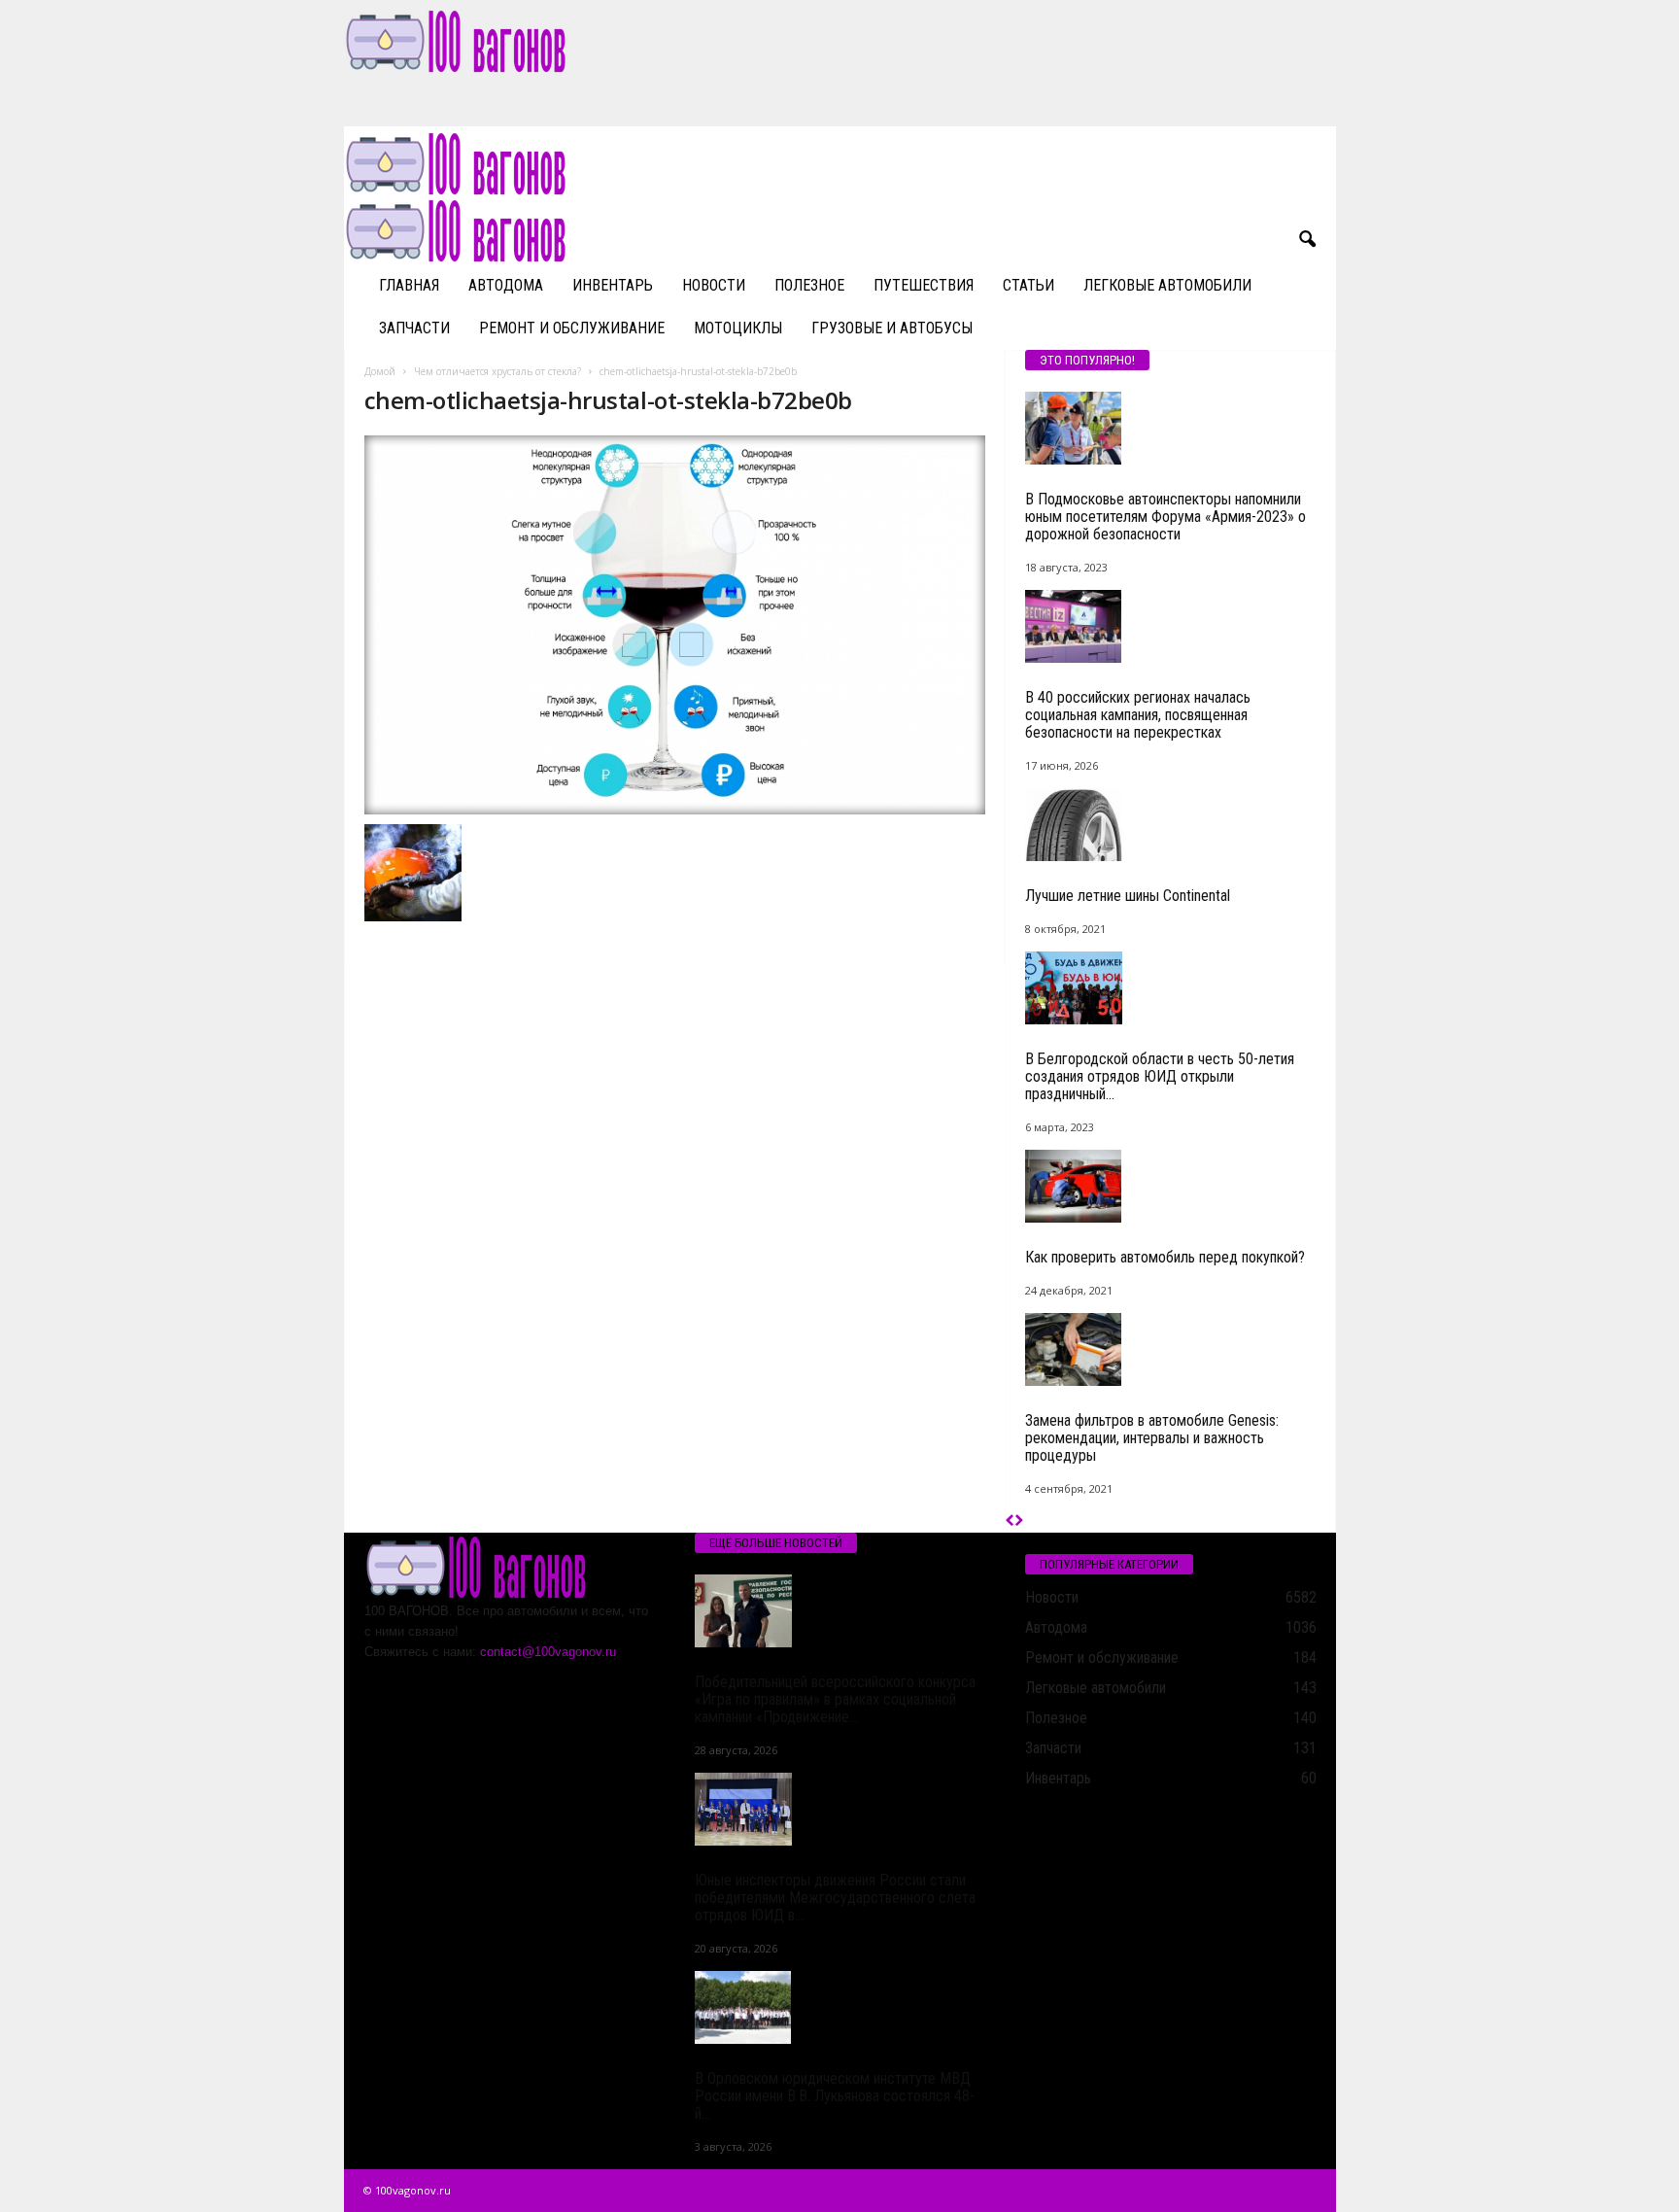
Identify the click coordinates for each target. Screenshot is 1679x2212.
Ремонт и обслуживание (572, 328)
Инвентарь (613, 285)
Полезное (809, 285)
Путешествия (924, 285)
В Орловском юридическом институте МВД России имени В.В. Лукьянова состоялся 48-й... (835, 2096)
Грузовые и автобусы (892, 328)
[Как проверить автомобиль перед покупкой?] (1171, 1186)
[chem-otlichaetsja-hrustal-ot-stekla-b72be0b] (675, 625)
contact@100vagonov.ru (548, 1652)
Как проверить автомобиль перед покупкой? (1165, 1257)
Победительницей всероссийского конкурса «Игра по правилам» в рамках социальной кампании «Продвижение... (835, 1699)
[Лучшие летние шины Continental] (1171, 825)
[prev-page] (1010, 1521)
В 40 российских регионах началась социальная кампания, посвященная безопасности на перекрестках (1138, 715)
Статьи (1028, 285)
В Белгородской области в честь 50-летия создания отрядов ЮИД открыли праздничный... (1160, 1076)
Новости (714, 285)
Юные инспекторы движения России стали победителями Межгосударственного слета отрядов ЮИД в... (835, 1898)
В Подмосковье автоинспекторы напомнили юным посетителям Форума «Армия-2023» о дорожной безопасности (1165, 517)
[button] (1307, 240)
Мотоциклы (738, 328)
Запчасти (414, 328)
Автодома (506, 285)
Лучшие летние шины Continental (1128, 896)
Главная (409, 285)
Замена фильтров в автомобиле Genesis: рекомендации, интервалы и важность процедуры (1152, 1438)
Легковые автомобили (1167, 285)
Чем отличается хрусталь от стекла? (497, 371)
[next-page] (1019, 1521)
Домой (380, 371)
